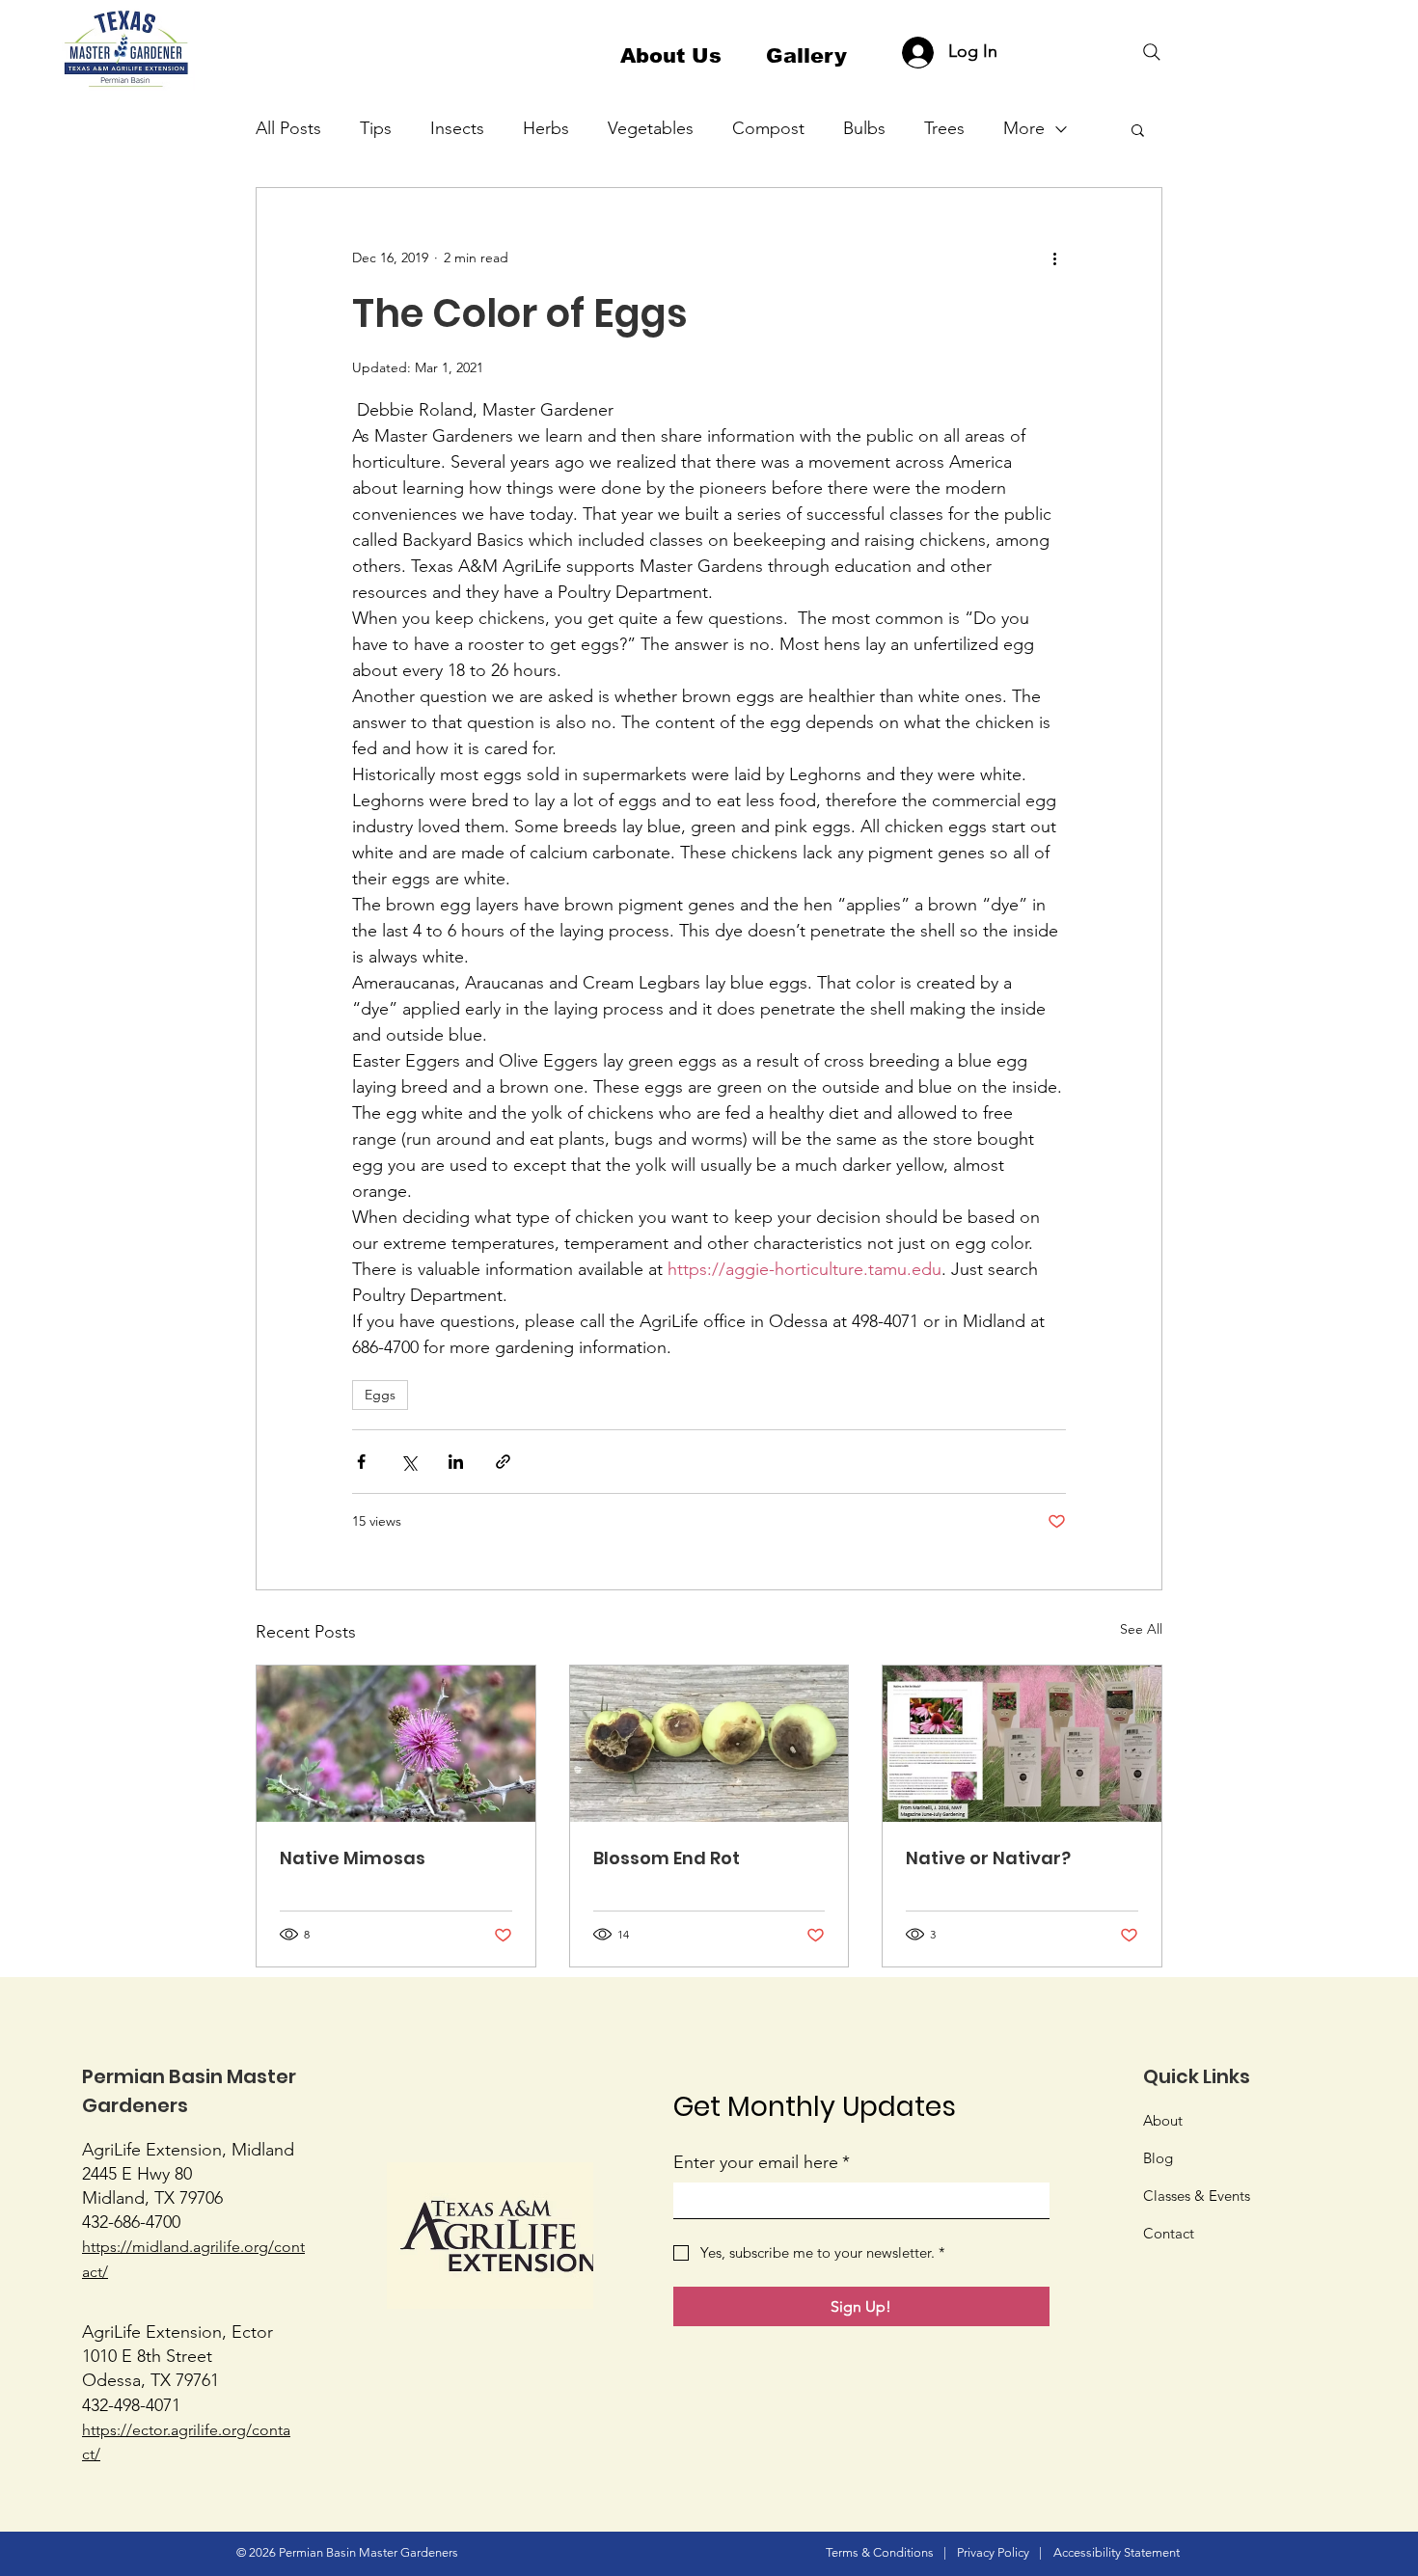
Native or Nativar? (988, 1858)
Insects (457, 128)
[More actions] (1054, 258)
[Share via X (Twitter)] (409, 1462)
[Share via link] (503, 1462)
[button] (1138, 129)
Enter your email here (762, 2162)
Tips (376, 128)
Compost (768, 128)
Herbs (546, 128)
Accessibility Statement (1117, 2552)
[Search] (1152, 52)
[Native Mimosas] (396, 1744)
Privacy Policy (993, 2552)
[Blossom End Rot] (709, 1744)
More (1024, 128)
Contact (1169, 2233)
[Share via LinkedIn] (456, 1462)
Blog (1158, 2158)
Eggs (380, 1395)
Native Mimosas (353, 1858)
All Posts (288, 128)
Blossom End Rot (667, 1858)
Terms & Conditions (880, 2552)
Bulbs (864, 128)
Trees (944, 128)
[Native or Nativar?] (1022, 1744)
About (1163, 2120)
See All (1141, 1629)
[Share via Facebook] (361, 1462)
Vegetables (651, 128)
